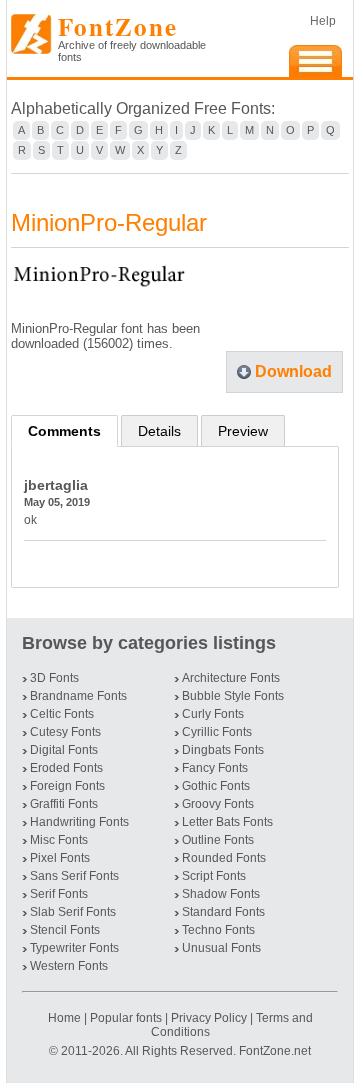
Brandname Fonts (78, 696)
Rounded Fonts (224, 858)
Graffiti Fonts (64, 804)
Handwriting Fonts (79, 822)
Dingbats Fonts (223, 750)
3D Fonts (54, 678)
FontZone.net (275, 1051)
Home (66, 1018)
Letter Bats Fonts (227, 822)
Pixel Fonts (60, 858)
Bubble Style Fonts (233, 696)
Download (293, 371)
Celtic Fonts (62, 714)
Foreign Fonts (67, 786)
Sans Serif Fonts (74, 876)
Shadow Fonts (221, 894)
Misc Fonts (59, 840)
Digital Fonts (64, 750)
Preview (243, 431)
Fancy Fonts (215, 768)
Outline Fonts (218, 840)
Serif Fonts (59, 894)
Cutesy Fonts (65, 732)
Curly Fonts (213, 714)
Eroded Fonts (66, 768)
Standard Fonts (223, 912)
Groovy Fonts (218, 804)
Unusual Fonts (221, 948)
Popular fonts (126, 1018)
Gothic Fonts (216, 786)
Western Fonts (69, 966)
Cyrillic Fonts (217, 732)
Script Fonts (214, 876)
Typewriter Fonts (74, 948)
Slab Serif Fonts (73, 912)
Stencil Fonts (65, 930)
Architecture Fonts (231, 678)
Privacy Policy (209, 1018)
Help (323, 21)
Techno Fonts (218, 930)
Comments (64, 431)
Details (159, 431)
